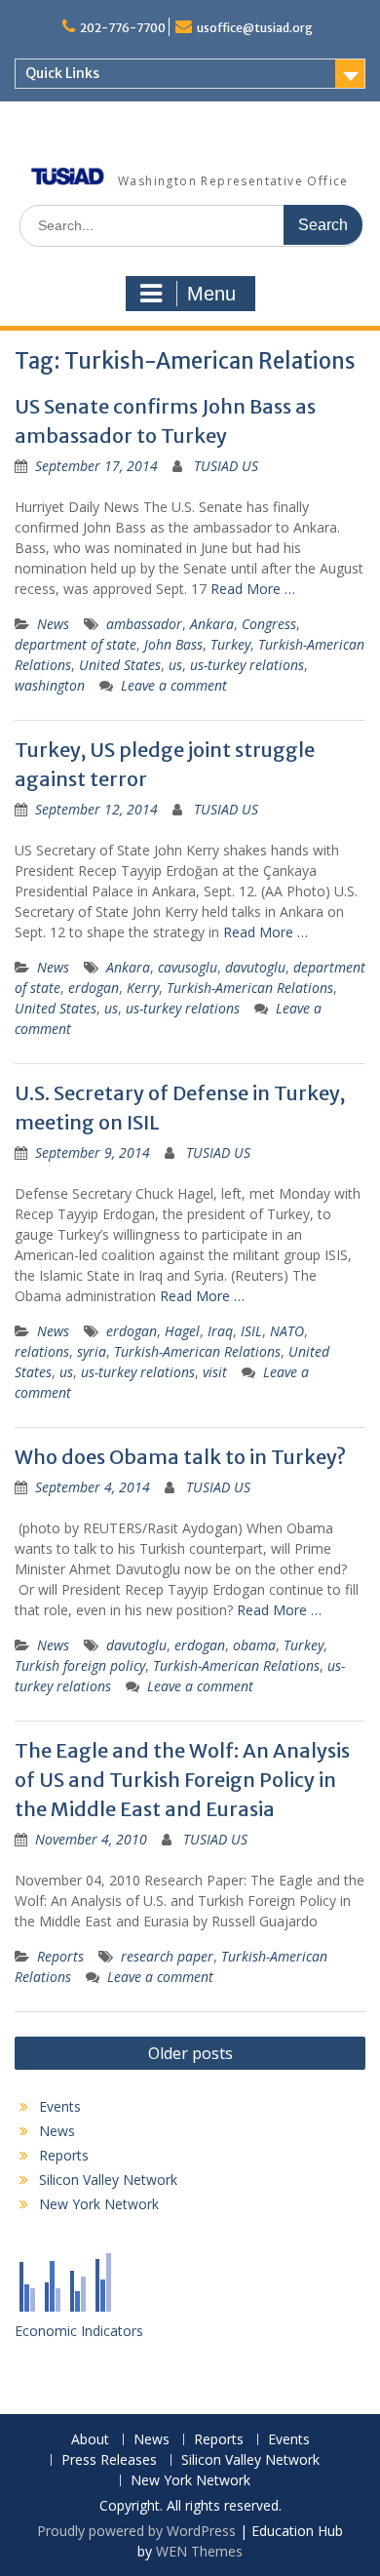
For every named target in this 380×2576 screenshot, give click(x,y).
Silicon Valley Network (108, 2180)
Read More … (253, 589)
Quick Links (62, 73)
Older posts (190, 2053)
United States (120, 665)
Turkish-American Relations (250, 988)
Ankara (212, 624)
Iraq (220, 1331)
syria (92, 1351)
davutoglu (255, 967)
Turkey (230, 644)
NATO (287, 1331)
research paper (167, 1956)
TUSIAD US (226, 466)
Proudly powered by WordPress (136, 2531)
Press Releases (109, 2460)
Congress (269, 624)
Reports (60, 1956)
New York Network (99, 2204)
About (90, 2440)
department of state (76, 644)
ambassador (144, 624)
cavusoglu (188, 967)
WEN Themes (199, 2551)
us (175, 665)
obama (254, 1645)
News (53, 624)
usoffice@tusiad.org (255, 28)
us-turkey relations (247, 665)
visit (215, 1372)
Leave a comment (174, 685)
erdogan (94, 988)
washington (50, 685)
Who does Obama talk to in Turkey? (180, 1457)
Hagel (182, 1331)
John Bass (173, 644)
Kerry (143, 988)
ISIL (251, 1331)
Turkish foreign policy (80, 1665)
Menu (211, 294)
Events (60, 2106)
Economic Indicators (79, 2331)
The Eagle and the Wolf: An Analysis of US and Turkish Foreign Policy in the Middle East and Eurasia (182, 1780)
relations (42, 1351)
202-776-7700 (123, 28)
